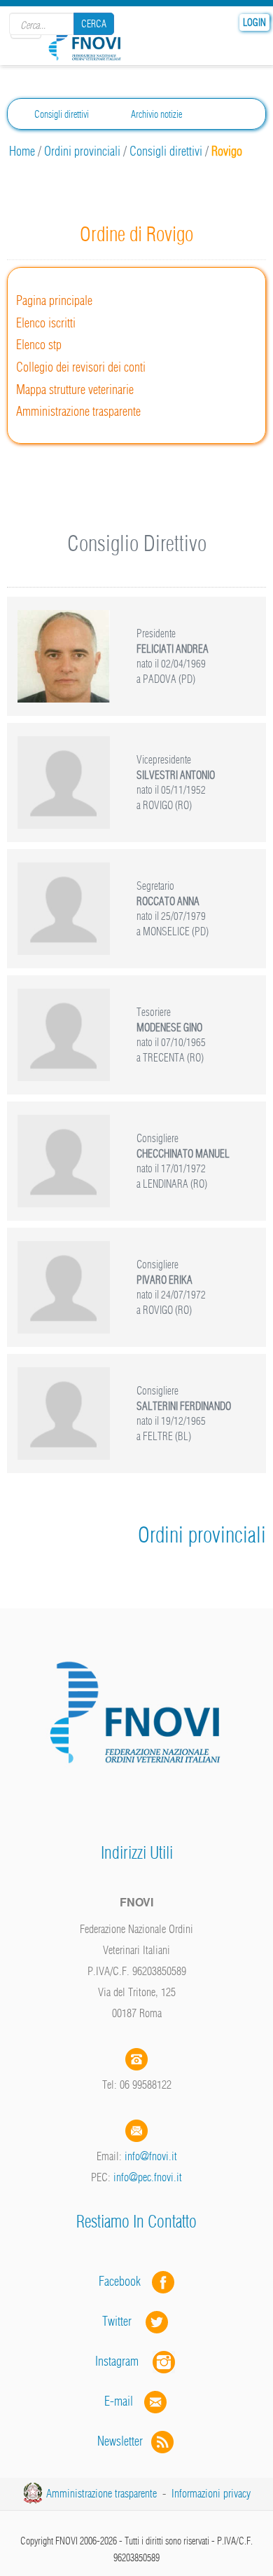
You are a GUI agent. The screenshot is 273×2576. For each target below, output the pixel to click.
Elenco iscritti (46, 323)
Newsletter (124, 2441)
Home (22, 151)
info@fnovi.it (151, 2156)
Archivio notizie (156, 114)
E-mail (119, 2401)
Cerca (94, 24)
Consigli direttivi (62, 114)
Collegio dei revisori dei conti (81, 367)
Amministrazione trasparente (78, 411)
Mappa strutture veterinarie (75, 389)
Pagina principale (54, 300)
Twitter (124, 2321)
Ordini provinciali (82, 151)
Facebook (124, 2281)
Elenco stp (39, 345)
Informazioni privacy (211, 2493)
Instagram (124, 2361)
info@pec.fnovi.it (148, 2177)
